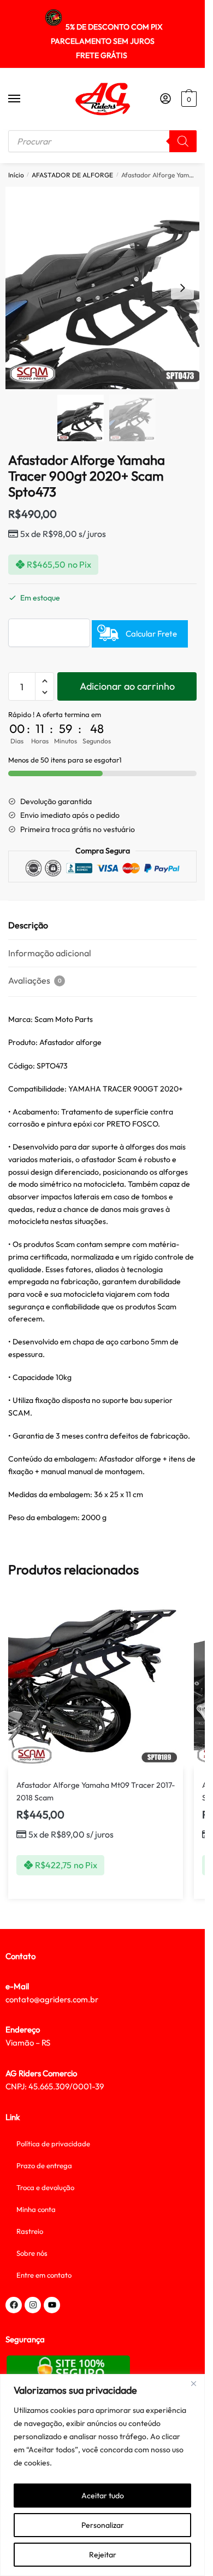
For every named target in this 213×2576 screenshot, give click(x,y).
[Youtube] (52, 2305)
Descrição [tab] (28, 925)
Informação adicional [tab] (50, 953)
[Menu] (25, 99)
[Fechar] (193, 2383)
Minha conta (36, 2209)
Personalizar (103, 2525)
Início (16, 175)
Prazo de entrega (44, 2165)
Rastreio (30, 2231)
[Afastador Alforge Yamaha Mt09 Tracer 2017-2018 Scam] (96, 1681)
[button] (182, 288)
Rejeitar (103, 2555)
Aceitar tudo (103, 2496)
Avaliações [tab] (35, 980)
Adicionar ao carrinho (127, 686)
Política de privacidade (53, 2144)
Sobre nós (32, 2253)
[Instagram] (33, 2305)
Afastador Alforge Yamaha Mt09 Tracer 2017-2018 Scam (96, 1791)
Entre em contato (44, 2275)
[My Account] (165, 99)
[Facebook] (14, 2305)
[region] (102, 2475)
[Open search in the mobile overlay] (102, 141)
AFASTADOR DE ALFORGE (72, 175)
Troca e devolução (45, 2187)
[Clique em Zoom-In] (106, 288)
